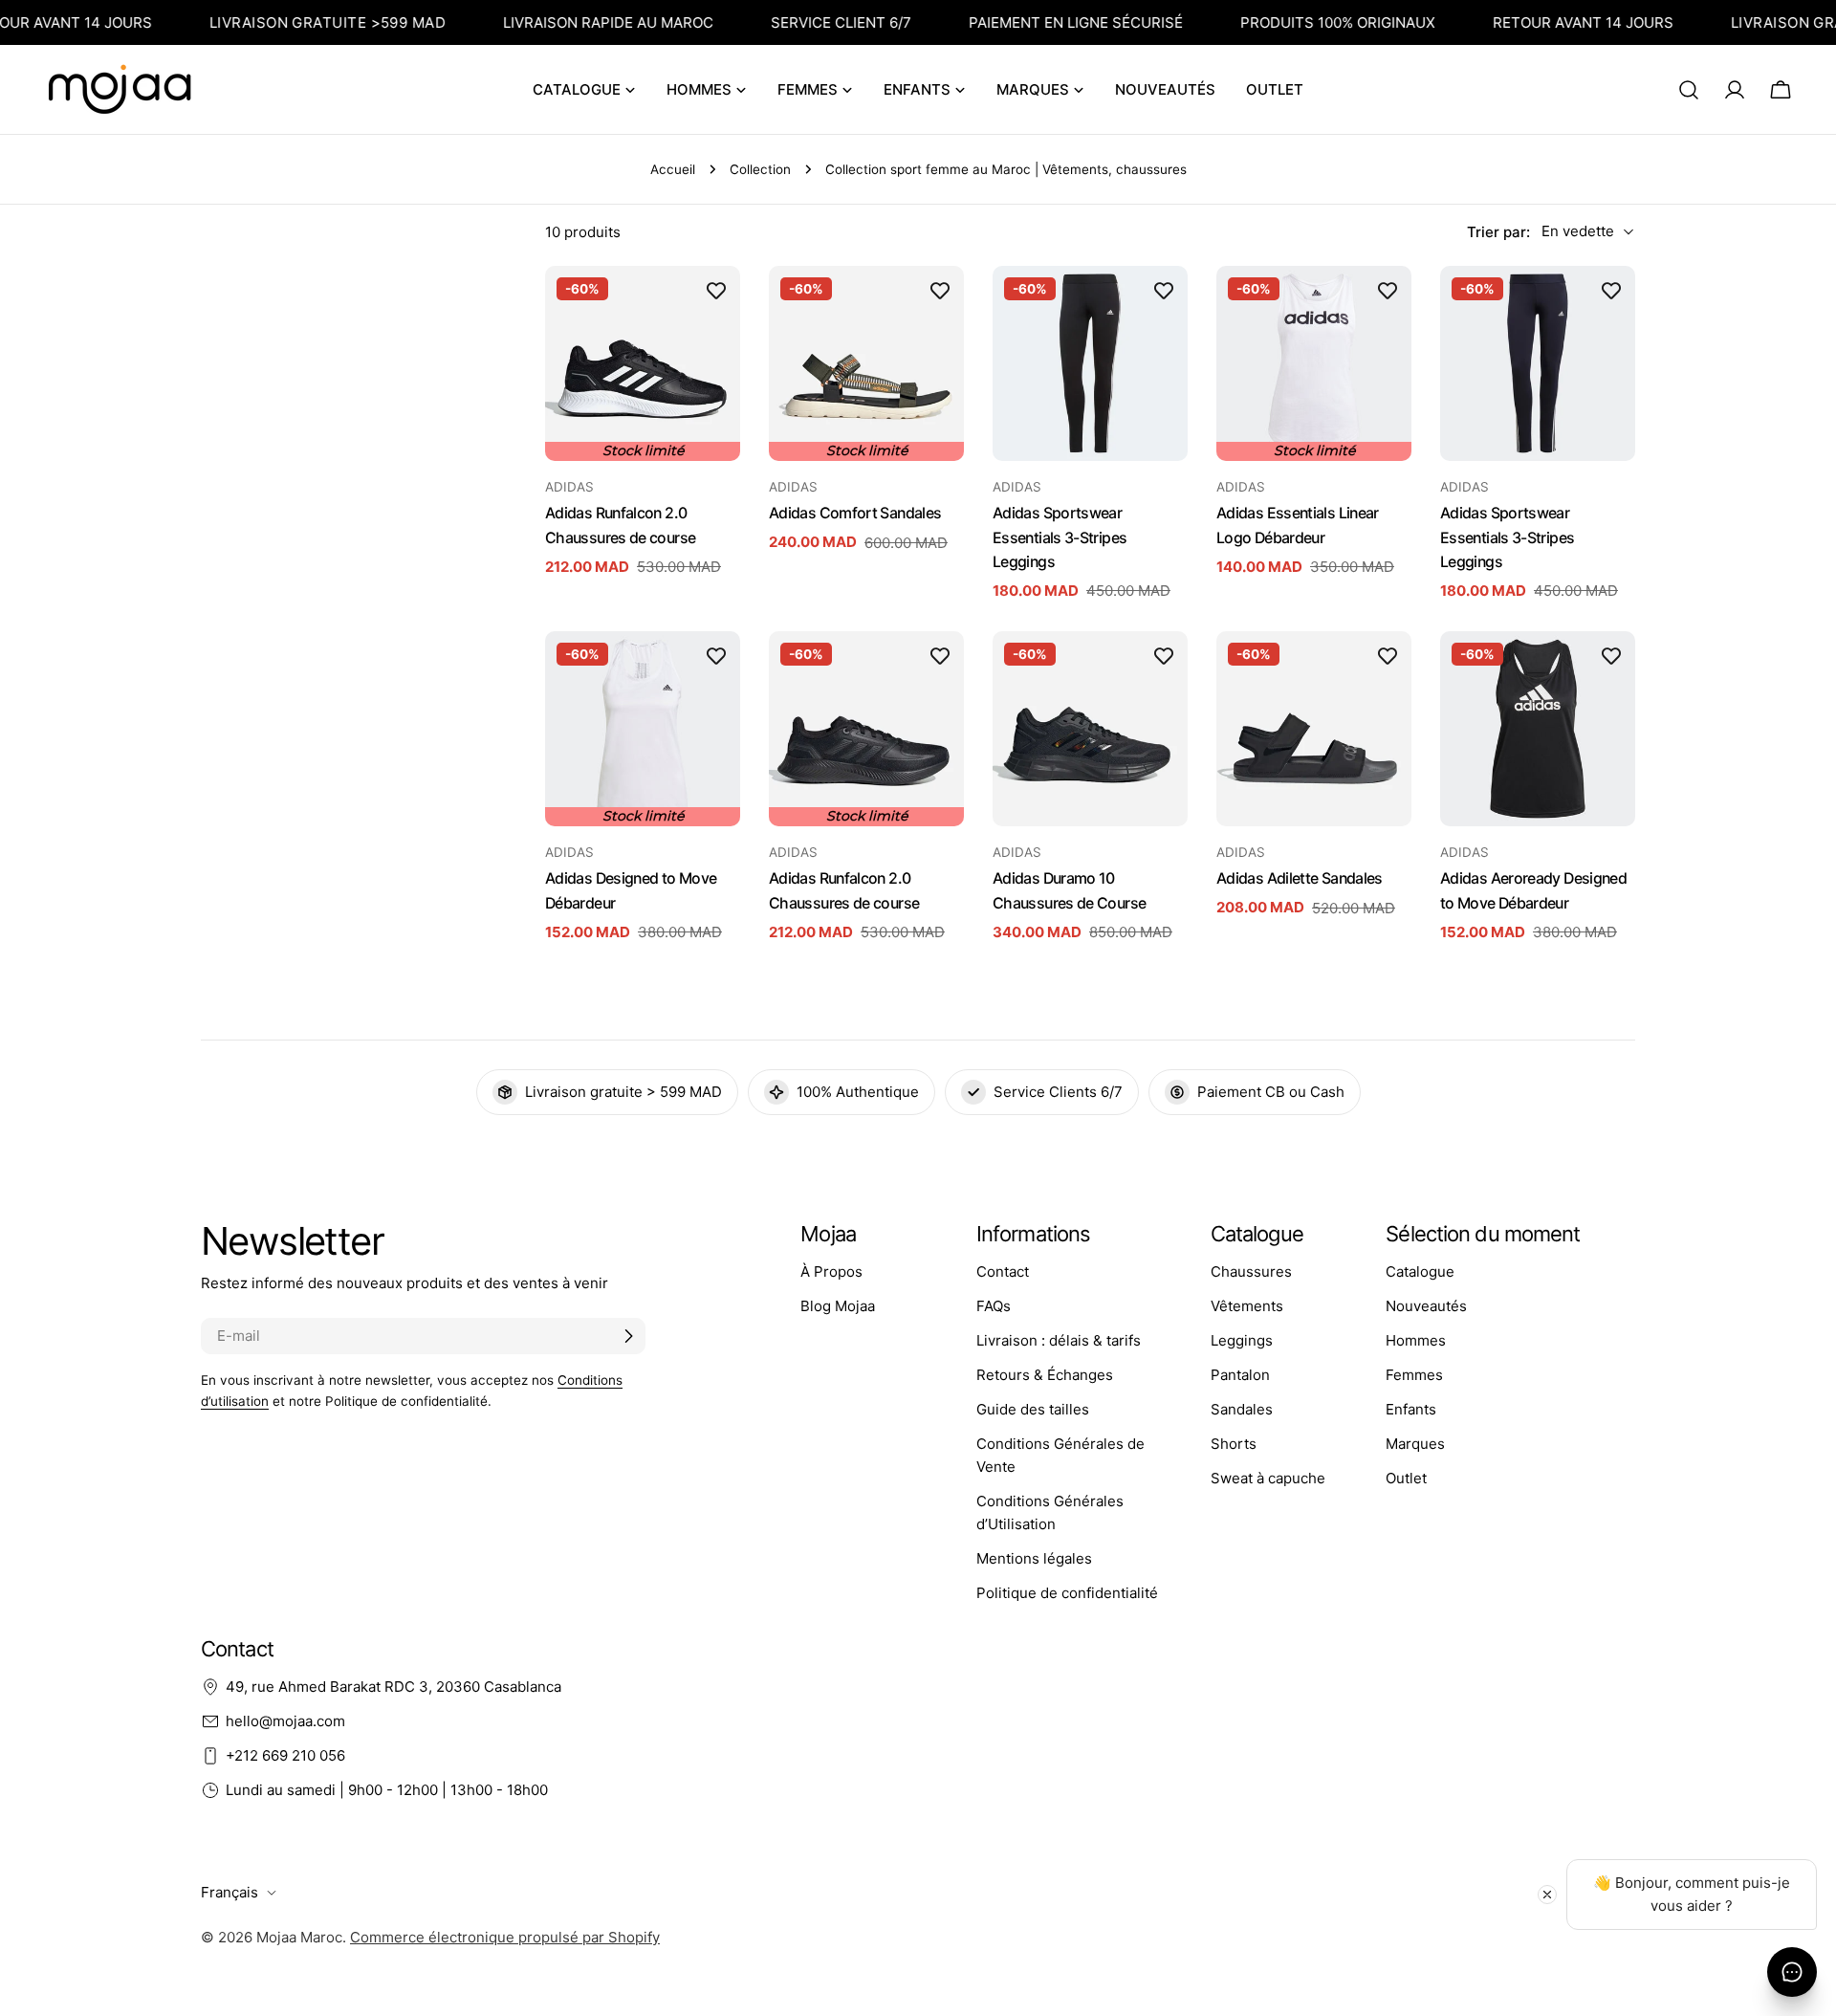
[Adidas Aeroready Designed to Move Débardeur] (1538, 729)
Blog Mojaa (838, 1306)
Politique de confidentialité (1067, 1593)
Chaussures (1251, 1271)
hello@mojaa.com (285, 1721)
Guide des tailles (1033, 1409)
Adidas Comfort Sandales (855, 513)
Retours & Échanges (1045, 1375)
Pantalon (1240, 1375)
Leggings (1242, 1340)
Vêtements (1247, 1306)
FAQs (994, 1306)
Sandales (1242, 1409)
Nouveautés (1426, 1306)
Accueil (673, 169)
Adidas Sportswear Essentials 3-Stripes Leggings (1060, 537)
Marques (1415, 1444)
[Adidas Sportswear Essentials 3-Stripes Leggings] (1090, 363)
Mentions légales (1034, 1558)
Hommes (1416, 1340)
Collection (760, 169)
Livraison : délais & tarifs (1059, 1340)
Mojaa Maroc (299, 1937)
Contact (1003, 1271)
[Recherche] (1689, 90)
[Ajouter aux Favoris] (716, 290)
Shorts (1234, 1444)
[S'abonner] (628, 1336)
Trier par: (1498, 231)
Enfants (1411, 1409)
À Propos (831, 1271)
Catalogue (1420, 1271)
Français (229, 1892)
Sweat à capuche (1268, 1478)
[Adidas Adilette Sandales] (1314, 729)
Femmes (1414, 1375)
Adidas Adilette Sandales (1300, 878)
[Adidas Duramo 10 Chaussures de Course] (1090, 729)
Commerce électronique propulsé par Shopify (505, 1937)
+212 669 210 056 (285, 1755)
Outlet (1406, 1478)
